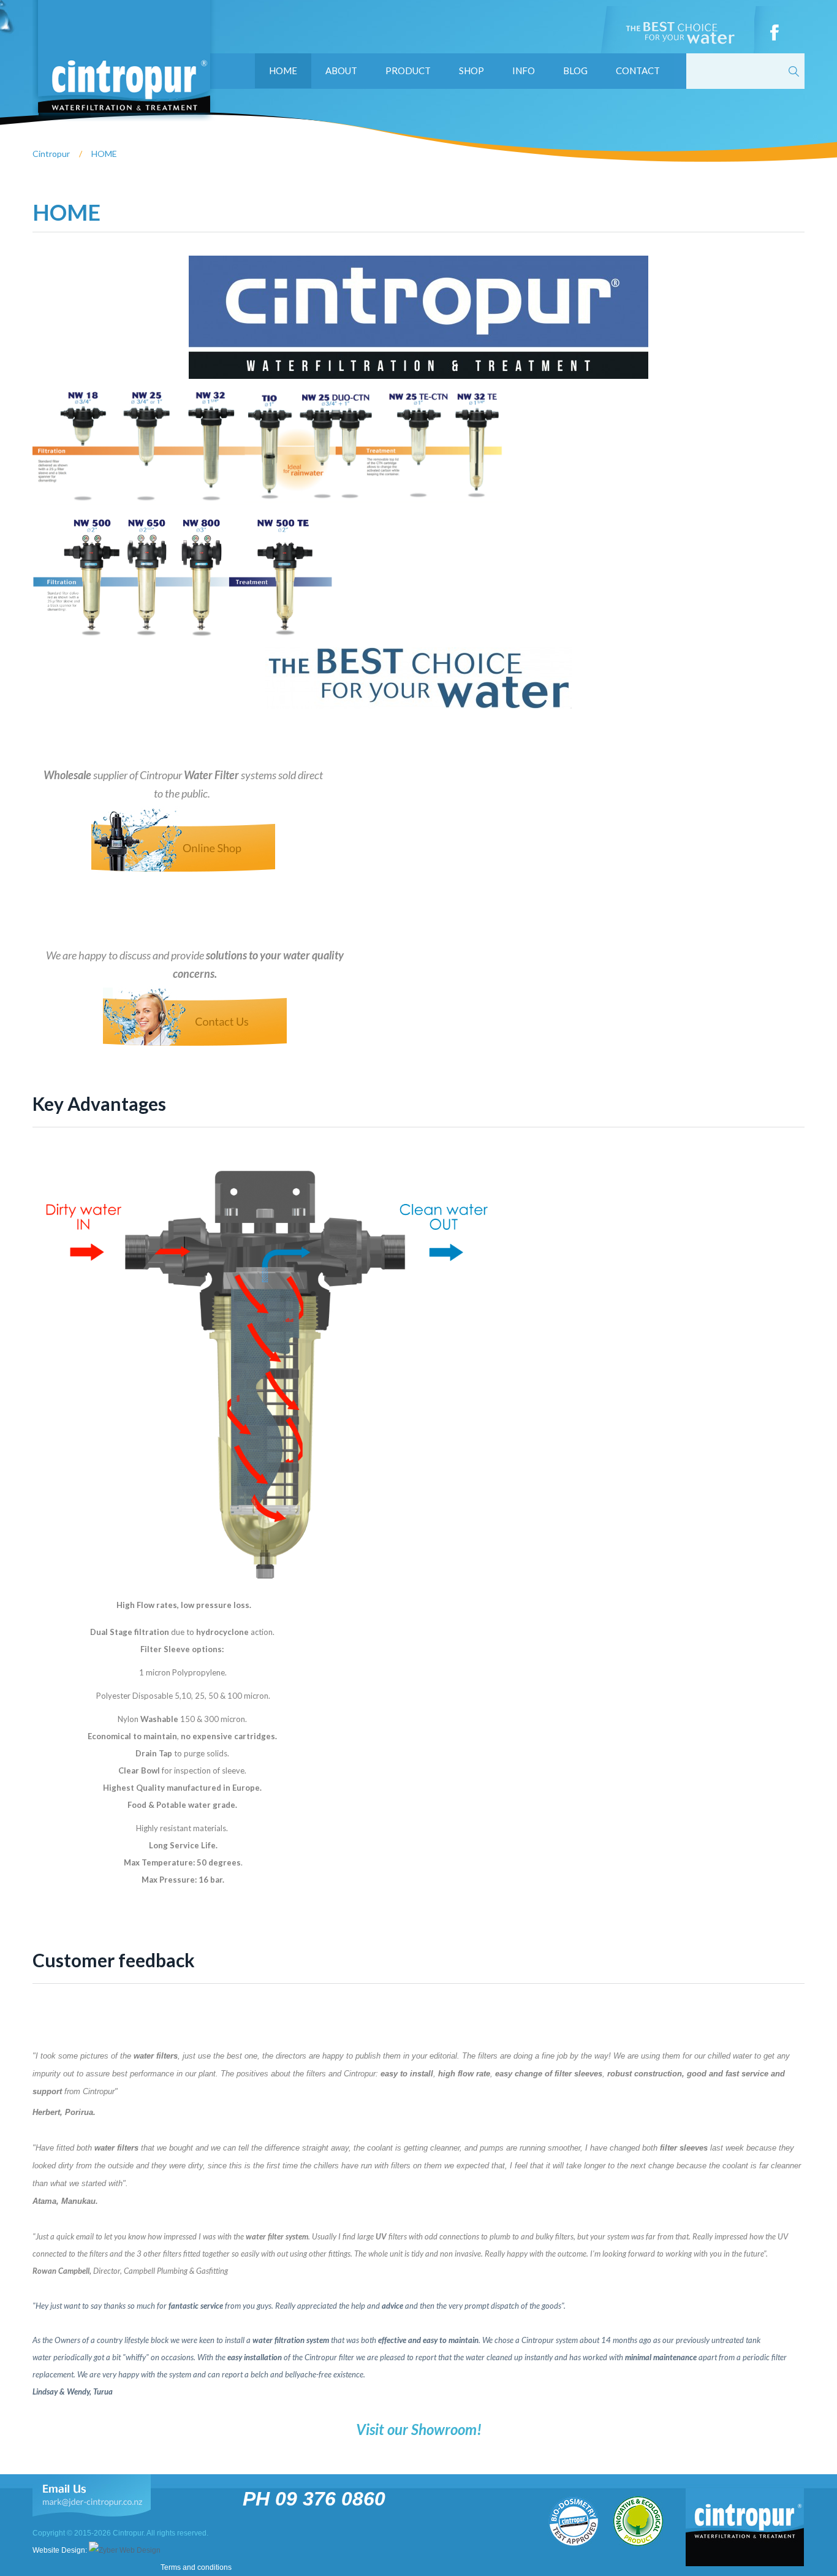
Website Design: (61, 2550)
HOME (283, 70)
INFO (524, 70)
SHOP (472, 70)
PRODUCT (408, 70)
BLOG (575, 70)
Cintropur (51, 154)
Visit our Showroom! (419, 2429)
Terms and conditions (196, 2567)
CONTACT (638, 70)
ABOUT (341, 70)
